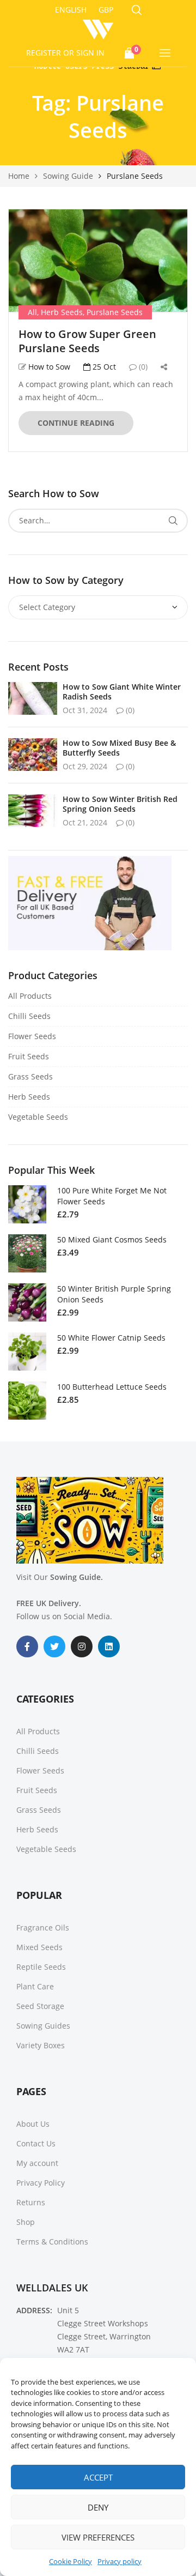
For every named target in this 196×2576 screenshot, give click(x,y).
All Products (30, 996)
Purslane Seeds (115, 312)
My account (37, 2163)
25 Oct (103, 367)
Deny (98, 2507)
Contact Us (36, 2143)
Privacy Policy (41, 2183)
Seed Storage (40, 2006)
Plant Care (35, 1986)
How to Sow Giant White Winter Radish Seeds (122, 692)
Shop (26, 2222)
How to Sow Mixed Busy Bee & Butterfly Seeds (119, 748)
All (32, 312)
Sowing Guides (43, 2026)
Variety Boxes (41, 2045)
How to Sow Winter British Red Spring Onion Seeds (120, 804)
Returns (31, 2202)
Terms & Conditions (52, 2242)
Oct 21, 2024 (85, 822)
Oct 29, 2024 (85, 766)
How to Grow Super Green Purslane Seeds (87, 341)
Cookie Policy (71, 2561)
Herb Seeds (62, 312)
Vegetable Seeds (38, 1117)
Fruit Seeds (29, 1056)
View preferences (98, 2537)
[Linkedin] (109, 1646)
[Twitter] (54, 1646)
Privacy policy (120, 2561)
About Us (33, 2124)
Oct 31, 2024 (85, 710)
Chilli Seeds (29, 1016)
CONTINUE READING (76, 423)
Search (173, 521)
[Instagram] (82, 1646)
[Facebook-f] (27, 1646)
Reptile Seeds (41, 1967)
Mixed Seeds (39, 1947)
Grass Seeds (30, 1076)
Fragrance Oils (43, 1928)
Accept (98, 2477)
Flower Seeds (32, 1036)
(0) (142, 367)
